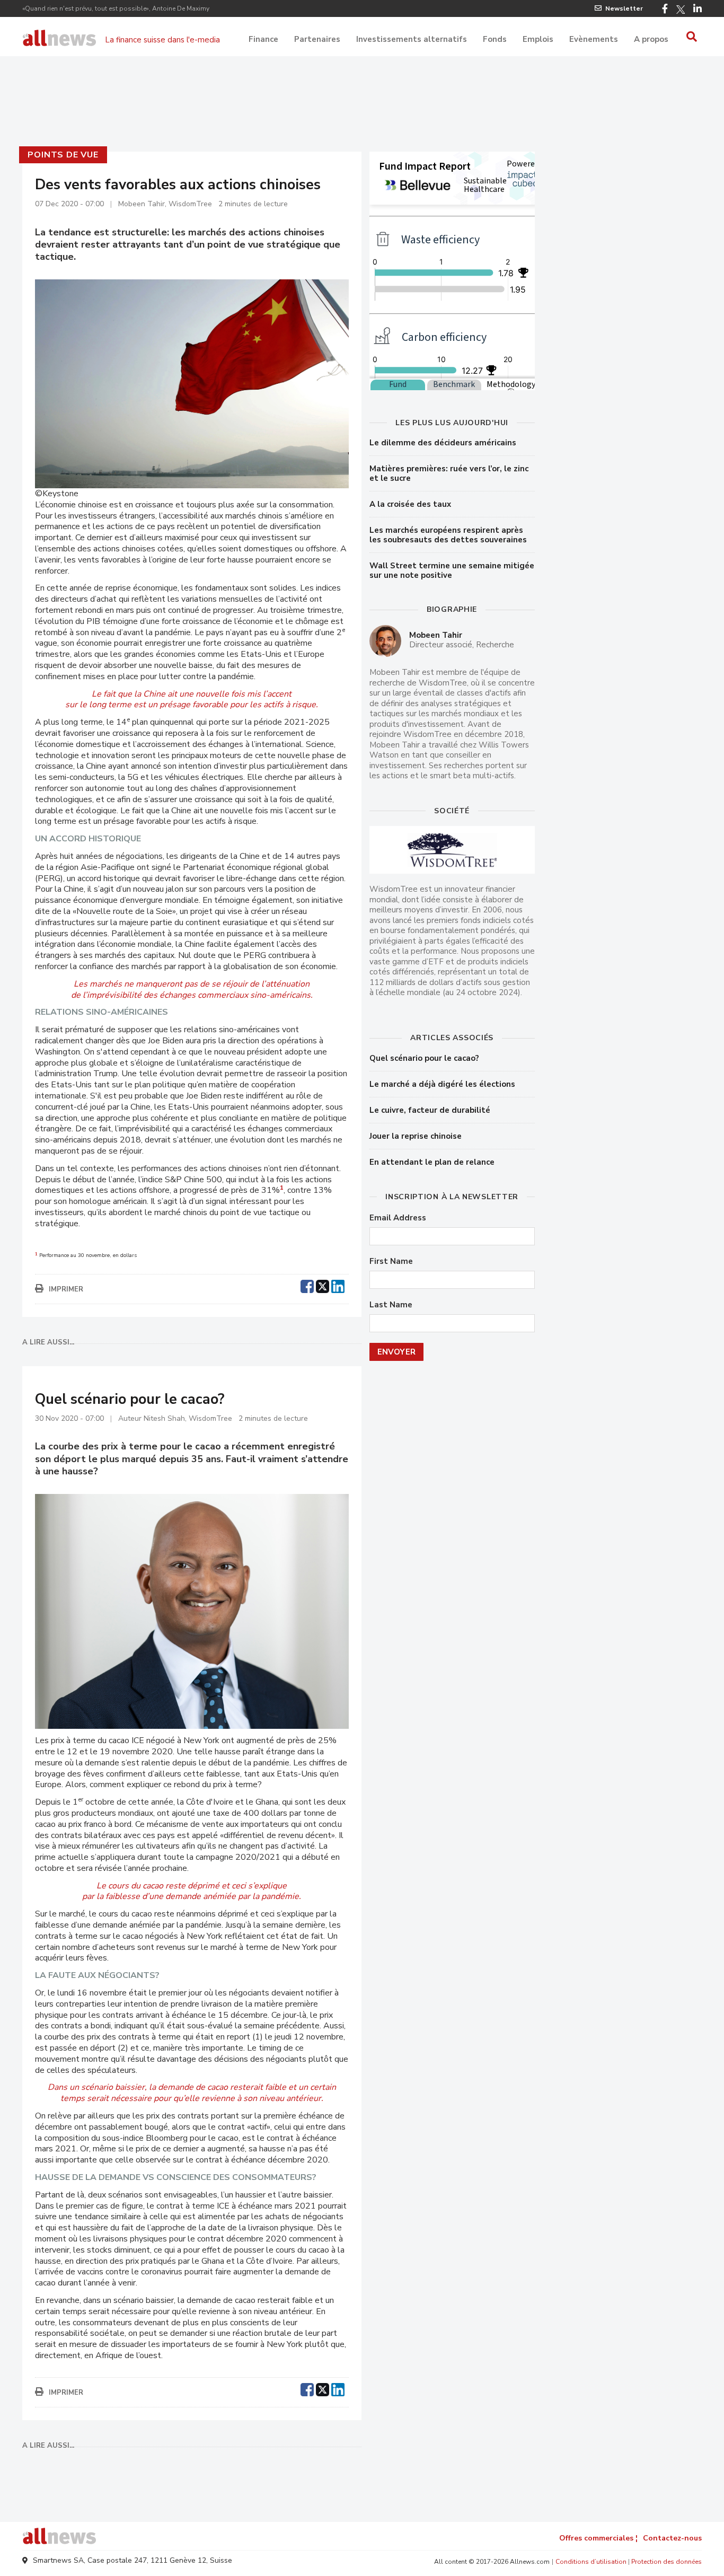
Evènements (594, 39)
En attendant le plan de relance (432, 1162)
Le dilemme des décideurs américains (443, 443)
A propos (651, 39)
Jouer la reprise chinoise (416, 1136)
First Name (391, 1261)
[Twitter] (681, 10)
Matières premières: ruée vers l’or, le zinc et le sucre (449, 473)
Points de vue (63, 155)
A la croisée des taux (410, 504)
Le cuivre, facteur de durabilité (430, 1110)
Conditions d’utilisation (591, 2562)
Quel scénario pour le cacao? (424, 1058)
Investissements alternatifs (412, 39)
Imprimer (66, 1289)
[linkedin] (338, 1285)
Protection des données (666, 2562)
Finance (263, 39)
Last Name (391, 1305)
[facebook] (307, 1285)
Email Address (398, 1218)
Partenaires (317, 39)
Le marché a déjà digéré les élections (442, 1084)
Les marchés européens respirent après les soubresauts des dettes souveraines (448, 535)
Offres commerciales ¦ (598, 2538)
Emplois (538, 39)
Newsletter (624, 8)
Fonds (495, 39)
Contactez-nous (672, 2538)
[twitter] (323, 1285)
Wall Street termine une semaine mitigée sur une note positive (452, 570)
